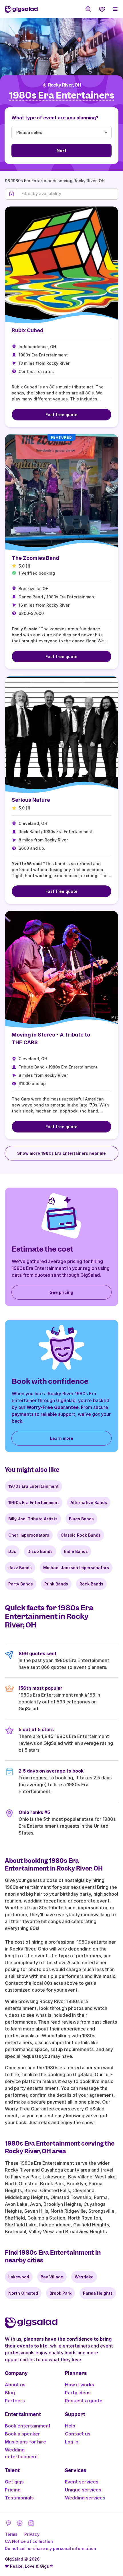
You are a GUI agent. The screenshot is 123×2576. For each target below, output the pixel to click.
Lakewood (19, 2277)
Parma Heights (98, 2293)
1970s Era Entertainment (33, 1486)
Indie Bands (76, 1551)
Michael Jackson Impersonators (76, 1568)
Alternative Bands (89, 1503)
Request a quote (84, 2401)
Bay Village (52, 2277)
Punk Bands (56, 1584)
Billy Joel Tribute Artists (33, 1519)
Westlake (84, 2277)
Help (70, 2426)
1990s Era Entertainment (34, 1503)
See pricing (61, 1292)
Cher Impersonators (29, 1535)
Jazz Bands (20, 1568)
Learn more (62, 1438)
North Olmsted (23, 2293)
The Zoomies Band (35, 558)
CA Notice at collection (29, 2541)
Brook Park (60, 2293)
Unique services (83, 2490)
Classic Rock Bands (81, 1535)
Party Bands (21, 1584)
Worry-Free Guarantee (53, 1407)
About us (15, 2385)
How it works (80, 2385)
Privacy (32, 2534)
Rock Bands (91, 1584)
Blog (10, 2393)
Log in (72, 2442)
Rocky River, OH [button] (65, 85)
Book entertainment (28, 2426)
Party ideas (78, 2393)
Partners (15, 2401)
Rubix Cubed (28, 330)
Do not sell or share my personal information (50, 2548)
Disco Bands (40, 1551)
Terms (11, 2534)
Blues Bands (81, 1519)
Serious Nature (31, 800)
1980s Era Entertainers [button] (62, 96)
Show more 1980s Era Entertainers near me (61, 1153)
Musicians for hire (25, 2442)
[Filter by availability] (68, 194)
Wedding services (85, 2498)
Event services (82, 2482)
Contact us (78, 2434)
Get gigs (14, 2482)
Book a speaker (22, 2434)
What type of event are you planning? (55, 118)
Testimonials (19, 2498)
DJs (12, 1551)
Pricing (13, 2490)
